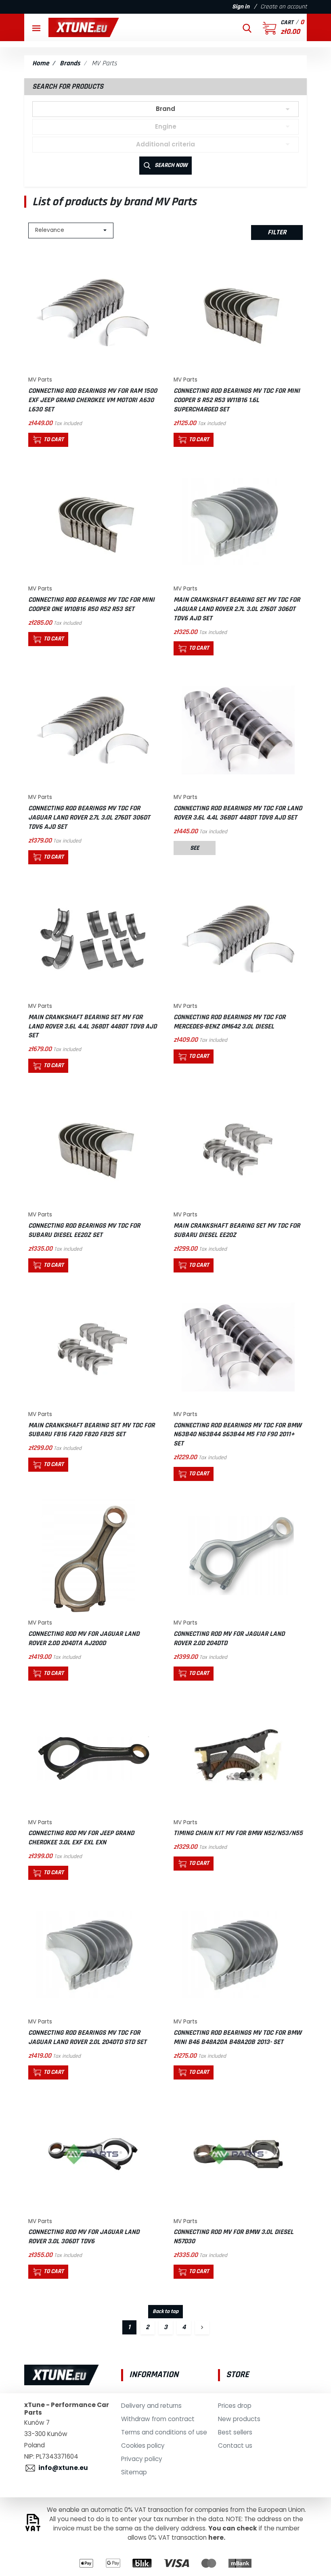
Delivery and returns (151, 2406)
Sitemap (134, 2472)
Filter (277, 232)
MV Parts (40, 380)
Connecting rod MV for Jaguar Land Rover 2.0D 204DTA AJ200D (84, 1638)
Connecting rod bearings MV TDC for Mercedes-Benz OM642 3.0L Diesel (229, 1022)
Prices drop (235, 2406)
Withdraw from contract (158, 2419)
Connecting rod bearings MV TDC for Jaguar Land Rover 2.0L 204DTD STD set (87, 2037)
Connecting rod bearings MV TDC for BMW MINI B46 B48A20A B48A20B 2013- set (238, 2037)
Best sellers (235, 2432)
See (195, 848)
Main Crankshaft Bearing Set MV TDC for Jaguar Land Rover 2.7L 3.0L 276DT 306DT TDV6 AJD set (237, 609)
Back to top (165, 2311)
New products (239, 2419)
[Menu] (36, 27)
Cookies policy (143, 2446)
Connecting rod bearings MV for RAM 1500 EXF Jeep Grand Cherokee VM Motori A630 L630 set (93, 400)
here (216, 2537)
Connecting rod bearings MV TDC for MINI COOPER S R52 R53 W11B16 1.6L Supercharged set (237, 400)
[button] (247, 27)
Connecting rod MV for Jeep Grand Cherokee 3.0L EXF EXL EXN (81, 1838)
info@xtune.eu (63, 2468)
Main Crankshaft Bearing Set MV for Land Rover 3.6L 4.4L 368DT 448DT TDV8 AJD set (92, 1026)
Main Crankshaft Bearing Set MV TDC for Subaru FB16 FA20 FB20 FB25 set (91, 1430)
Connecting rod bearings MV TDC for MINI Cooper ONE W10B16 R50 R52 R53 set (91, 604)
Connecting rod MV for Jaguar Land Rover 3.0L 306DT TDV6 (84, 2237)
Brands (70, 63)
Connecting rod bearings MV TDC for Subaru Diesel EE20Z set (84, 1230)
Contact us (235, 2446)
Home (41, 63)
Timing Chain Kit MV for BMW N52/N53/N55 (238, 1833)
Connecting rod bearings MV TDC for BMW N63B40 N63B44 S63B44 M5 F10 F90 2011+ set (238, 1435)
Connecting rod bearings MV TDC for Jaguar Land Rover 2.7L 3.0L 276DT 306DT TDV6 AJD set (89, 818)
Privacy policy (142, 2459)
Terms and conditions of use (164, 2432)
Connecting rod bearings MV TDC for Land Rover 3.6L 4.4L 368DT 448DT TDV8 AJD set (238, 813)
